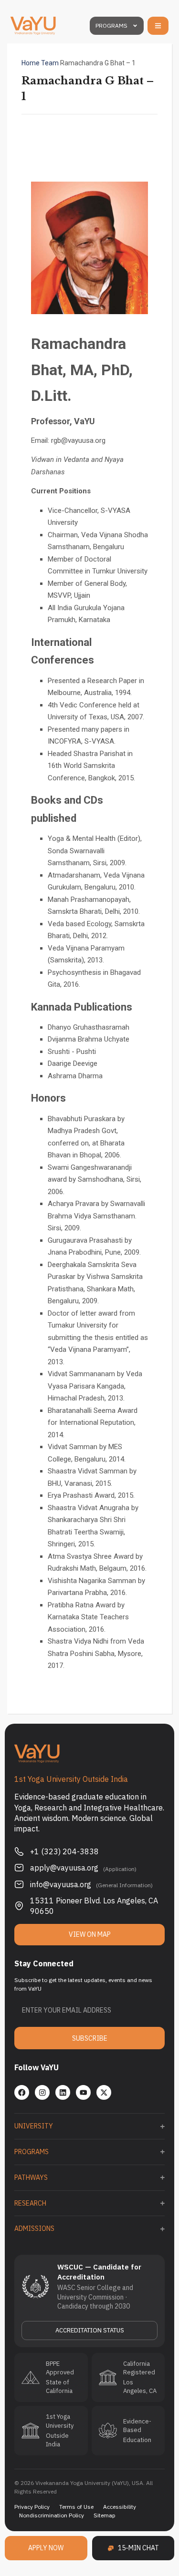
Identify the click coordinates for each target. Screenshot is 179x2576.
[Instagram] (42, 2092)
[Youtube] (83, 2092)
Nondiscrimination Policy (52, 2515)
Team (50, 63)
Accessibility (120, 2507)
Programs (111, 26)
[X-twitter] (104, 2092)
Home (31, 63)
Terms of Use (76, 2507)
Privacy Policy (32, 2507)
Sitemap (105, 2515)
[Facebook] (22, 2092)
